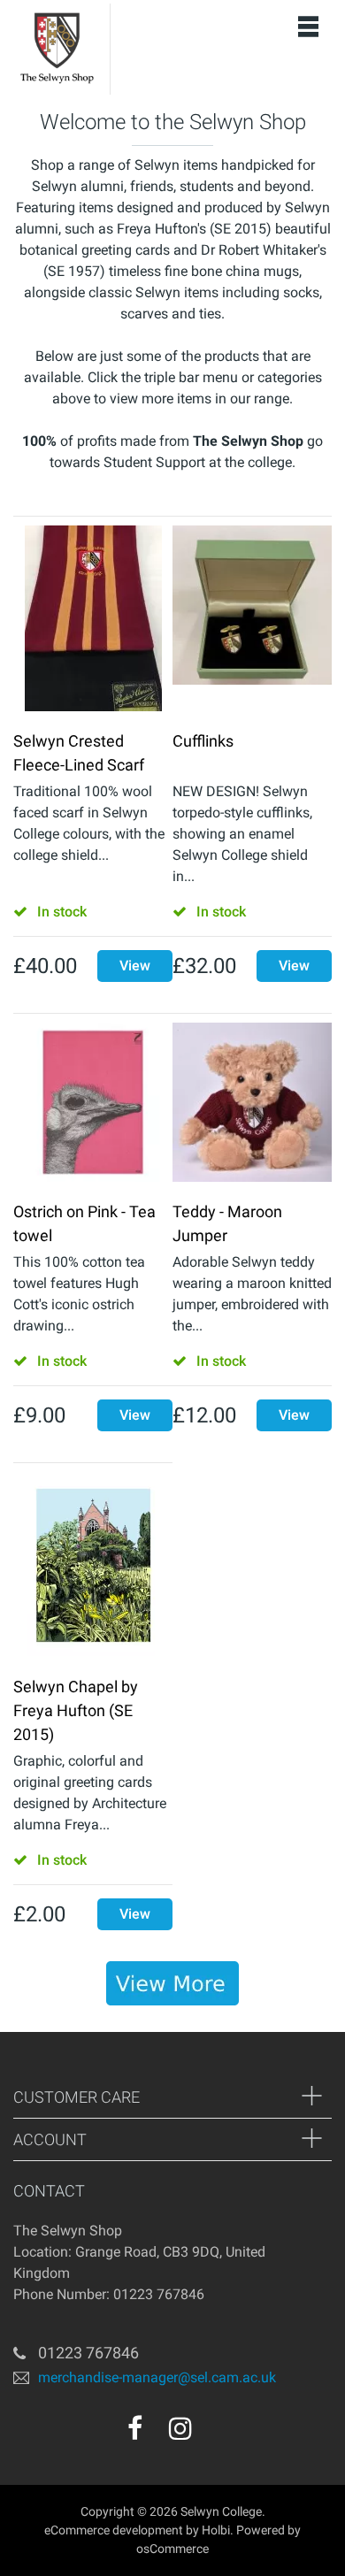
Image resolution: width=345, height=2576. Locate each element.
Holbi (216, 2530)
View (135, 966)
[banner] (172, 1983)
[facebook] (135, 2428)
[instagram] (180, 2428)
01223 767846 (88, 2353)
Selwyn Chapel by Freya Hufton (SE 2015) (76, 1710)
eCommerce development (114, 2530)
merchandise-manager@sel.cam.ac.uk (157, 2377)
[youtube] (218, 2434)
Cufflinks (203, 741)
